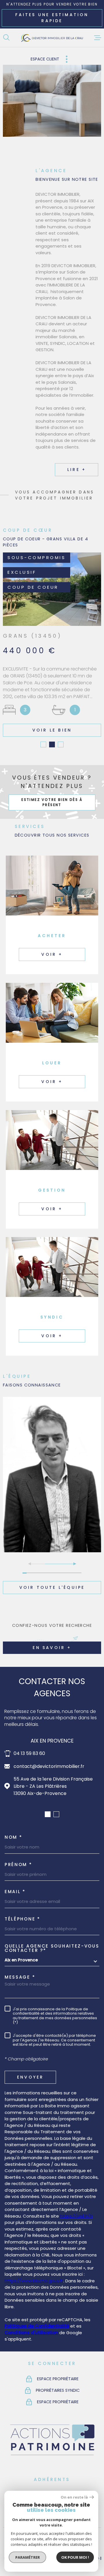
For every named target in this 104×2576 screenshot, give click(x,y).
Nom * (14, 1837)
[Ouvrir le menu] (98, 38)
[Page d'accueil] (52, 38)
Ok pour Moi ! (75, 2557)
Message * (20, 1977)
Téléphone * (23, 1919)
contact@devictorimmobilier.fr (49, 1766)
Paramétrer (28, 2557)
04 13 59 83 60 (29, 1753)
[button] (43, 744)
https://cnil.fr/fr (77, 2216)
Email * (15, 1892)
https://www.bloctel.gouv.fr (34, 2281)
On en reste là (74, 2497)
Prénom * (18, 1864)
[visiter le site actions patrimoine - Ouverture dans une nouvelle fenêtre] (52, 2456)
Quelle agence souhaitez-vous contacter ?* (52, 1948)
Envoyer (30, 2077)
